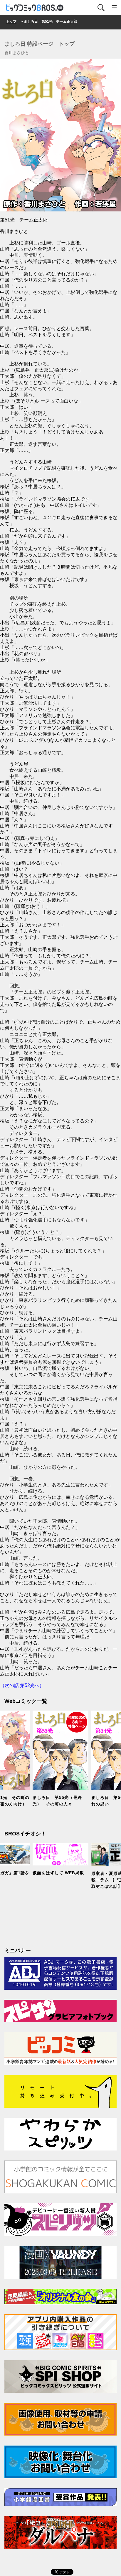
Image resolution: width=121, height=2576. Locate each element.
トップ (11, 21)
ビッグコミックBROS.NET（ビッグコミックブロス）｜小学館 (35, 8)
